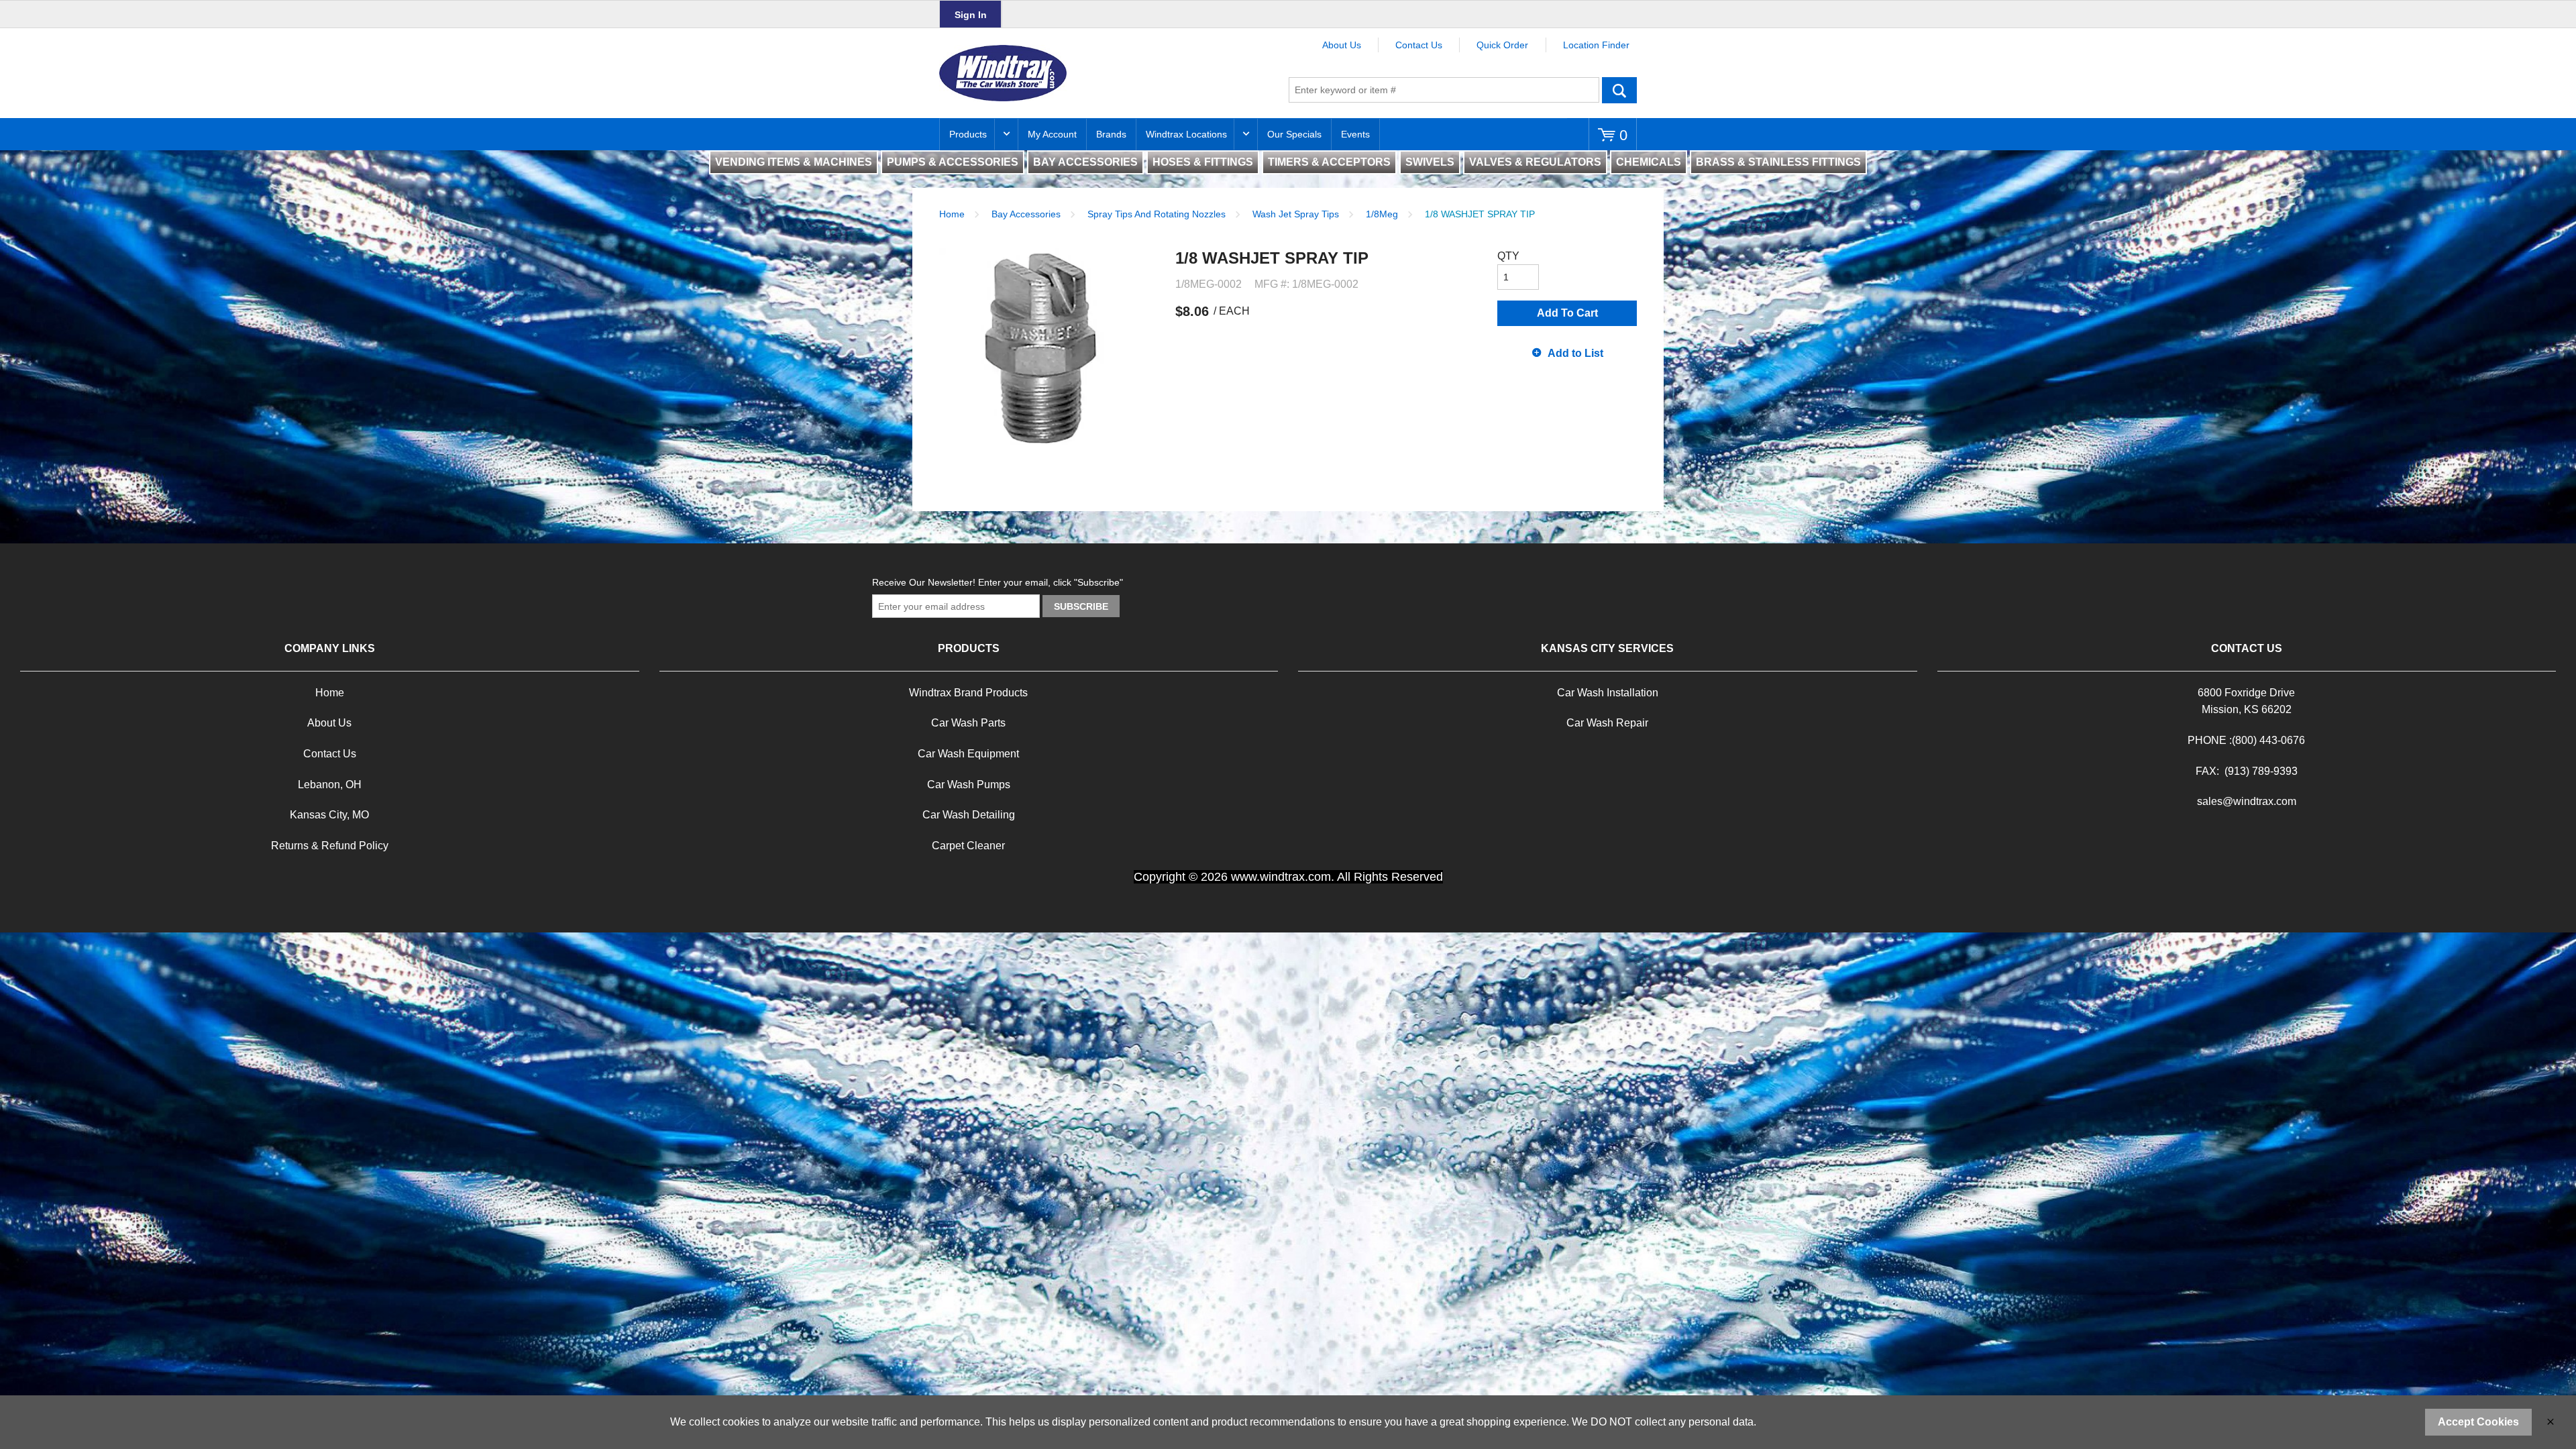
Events (1355, 134)
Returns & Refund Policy (330, 846)
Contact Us (1419, 45)
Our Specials (1294, 134)
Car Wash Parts (968, 723)
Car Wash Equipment (968, 754)
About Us (1342, 45)
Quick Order (1502, 45)
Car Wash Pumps (969, 785)
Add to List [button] (1575, 353)
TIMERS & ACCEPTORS (1329, 162)
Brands (1111, 134)
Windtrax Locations (1186, 134)
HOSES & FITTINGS (1203, 162)
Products (968, 134)
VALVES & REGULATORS (1535, 162)
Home (952, 214)
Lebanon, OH (330, 785)
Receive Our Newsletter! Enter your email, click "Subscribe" (998, 582)
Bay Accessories (1026, 214)
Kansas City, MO (329, 815)
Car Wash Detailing (969, 815)
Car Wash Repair (1607, 723)
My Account (1052, 134)
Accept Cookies (2478, 1422)
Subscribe (1081, 606)
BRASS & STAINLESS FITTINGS (1778, 162)
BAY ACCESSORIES (1085, 162)
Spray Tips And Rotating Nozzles (1157, 214)
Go (1619, 90)
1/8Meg (1382, 214)
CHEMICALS (1649, 162)
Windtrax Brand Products (968, 693)
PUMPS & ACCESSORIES (953, 162)
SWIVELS (1430, 162)
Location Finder (1596, 45)
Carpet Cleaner (968, 846)
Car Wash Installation (1608, 693)
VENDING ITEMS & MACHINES (794, 162)
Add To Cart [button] (1567, 313)
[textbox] (1444, 90)
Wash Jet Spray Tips (1296, 214)
